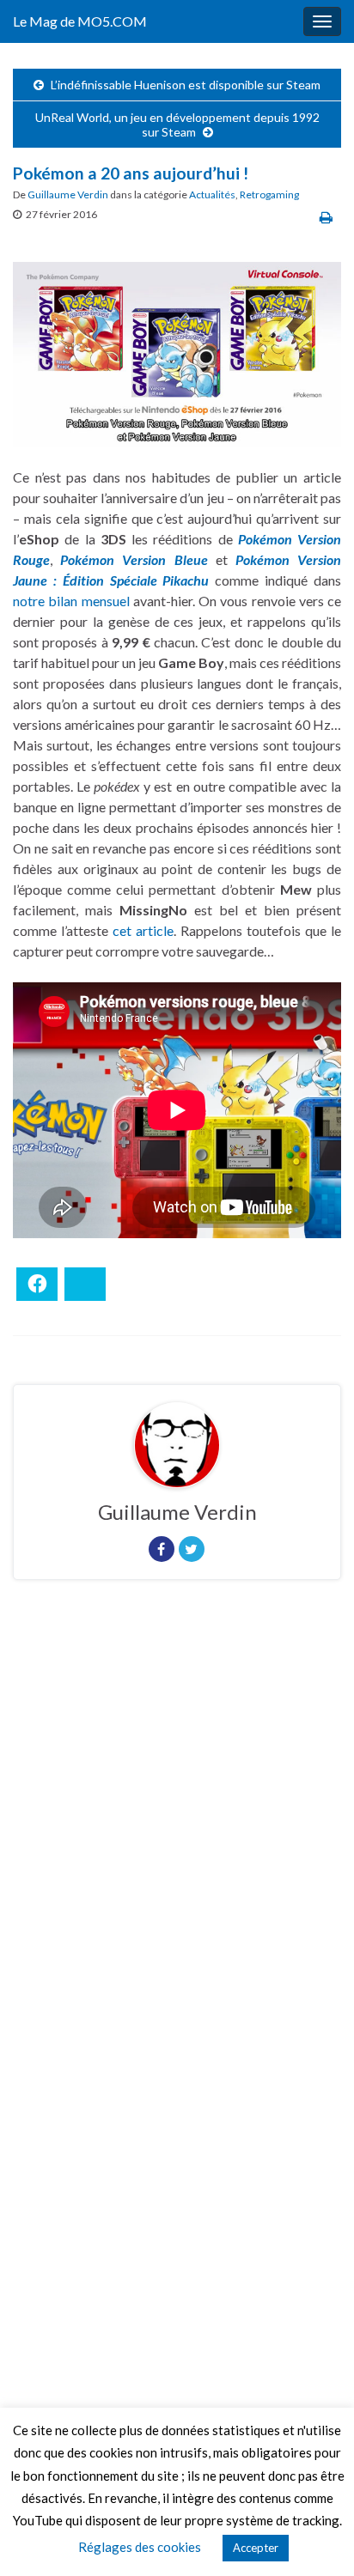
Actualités (212, 194)
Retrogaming (269, 194)
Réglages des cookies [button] (140, 2547)
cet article (143, 930)
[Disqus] (177, 1829)
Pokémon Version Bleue (134, 559)
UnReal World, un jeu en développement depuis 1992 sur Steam (177, 125)
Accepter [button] (256, 2548)
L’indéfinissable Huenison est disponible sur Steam (186, 85)
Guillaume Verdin (68, 194)
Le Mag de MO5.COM (80, 21)
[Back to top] (315, 2537)
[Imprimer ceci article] (326, 217)
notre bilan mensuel (71, 601)
